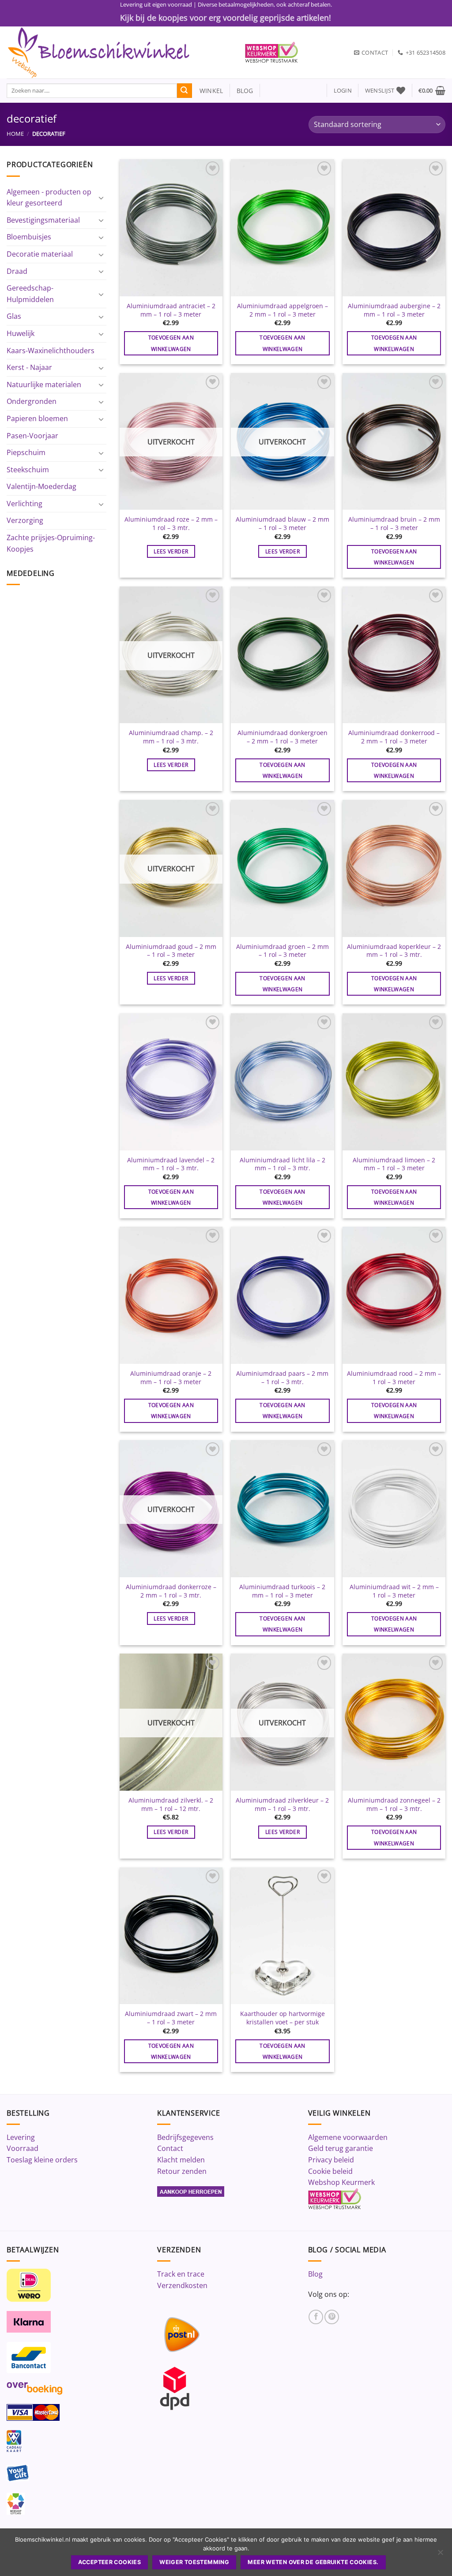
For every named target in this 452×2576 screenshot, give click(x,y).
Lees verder (171, 551)
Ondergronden (32, 401)
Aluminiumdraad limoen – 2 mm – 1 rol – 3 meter (394, 1164)
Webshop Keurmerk (341, 2182)
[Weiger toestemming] (440, 2555)
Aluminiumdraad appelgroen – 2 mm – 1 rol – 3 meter (282, 310)
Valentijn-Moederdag (41, 486)
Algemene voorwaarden (348, 2137)
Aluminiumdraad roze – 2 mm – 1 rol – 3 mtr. (171, 524)
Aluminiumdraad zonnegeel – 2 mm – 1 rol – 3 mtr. (394, 1805)
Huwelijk (21, 333)
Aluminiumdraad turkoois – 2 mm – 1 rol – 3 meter (282, 1591)
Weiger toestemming (194, 2562)
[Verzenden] (185, 91)
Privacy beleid (331, 2160)
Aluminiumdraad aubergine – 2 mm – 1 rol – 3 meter (394, 310)
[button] (343, 91)
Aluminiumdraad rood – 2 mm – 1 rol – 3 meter (394, 1378)
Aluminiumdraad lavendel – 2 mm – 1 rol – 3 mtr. (171, 1164)
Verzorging (25, 520)
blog (245, 91)
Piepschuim (26, 452)
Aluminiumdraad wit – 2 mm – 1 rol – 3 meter (394, 1591)
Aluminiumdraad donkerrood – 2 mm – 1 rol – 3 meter (394, 737)
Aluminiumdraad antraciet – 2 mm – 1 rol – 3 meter (171, 310)
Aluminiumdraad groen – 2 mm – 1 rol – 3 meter (282, 951)
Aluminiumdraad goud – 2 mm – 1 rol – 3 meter (171, 951)
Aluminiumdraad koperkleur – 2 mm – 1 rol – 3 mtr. (394, 951)
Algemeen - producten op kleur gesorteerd (49, 198)
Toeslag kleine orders (42, 2160)
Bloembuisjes (29, 237)
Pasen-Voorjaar (32, 436)
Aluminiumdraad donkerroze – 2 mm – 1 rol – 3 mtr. (171, 1591)
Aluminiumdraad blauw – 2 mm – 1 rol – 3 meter (282, 524)
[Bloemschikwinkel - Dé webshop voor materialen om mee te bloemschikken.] (119, 52)
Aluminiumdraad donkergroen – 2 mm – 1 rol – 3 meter (282, 737)
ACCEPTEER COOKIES (109, 2562)
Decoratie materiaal (40, 254)
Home (15, 134)
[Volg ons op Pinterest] (332, 2317)
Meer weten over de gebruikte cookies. (313, 2562)
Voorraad (23, 2148)
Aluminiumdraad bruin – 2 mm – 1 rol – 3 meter (394, 524)
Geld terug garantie (341, 2148)
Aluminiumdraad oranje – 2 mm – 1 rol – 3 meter (171, 1378)
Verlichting (24, 504)
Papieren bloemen (37, 418)
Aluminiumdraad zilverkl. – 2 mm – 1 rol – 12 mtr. (171, 1805)
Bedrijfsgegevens (185, 2137)
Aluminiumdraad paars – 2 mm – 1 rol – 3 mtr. (282, 1378)
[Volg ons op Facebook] (316, 2317)
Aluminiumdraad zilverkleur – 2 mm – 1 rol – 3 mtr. (282, 1805)
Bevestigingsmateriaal (43, 220)
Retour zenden (182, 2171)
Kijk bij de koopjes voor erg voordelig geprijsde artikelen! (226, 18)
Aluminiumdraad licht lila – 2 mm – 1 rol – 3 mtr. (282, 1164)
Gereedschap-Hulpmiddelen (30, 294)
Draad (17, 271)
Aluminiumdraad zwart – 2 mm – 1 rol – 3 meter (171, 2018)
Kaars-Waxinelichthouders (51, 351)
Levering (21, 2137)
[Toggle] (101, 198)
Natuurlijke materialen (44, 385)
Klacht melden (181, 2160)
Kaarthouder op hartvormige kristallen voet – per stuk (282, 2018)
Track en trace (181, 2274)
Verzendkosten (182, 2285)
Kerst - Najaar (29, 367)
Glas (14, 316)
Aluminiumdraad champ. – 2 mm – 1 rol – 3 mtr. (171, 737)
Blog (315, 2274)
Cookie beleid (330, 2171)
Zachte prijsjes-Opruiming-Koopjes (51, 543)
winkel (208, 91)
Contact (170, 2148)
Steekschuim (28, 470)
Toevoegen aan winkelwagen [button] (171, 343)
